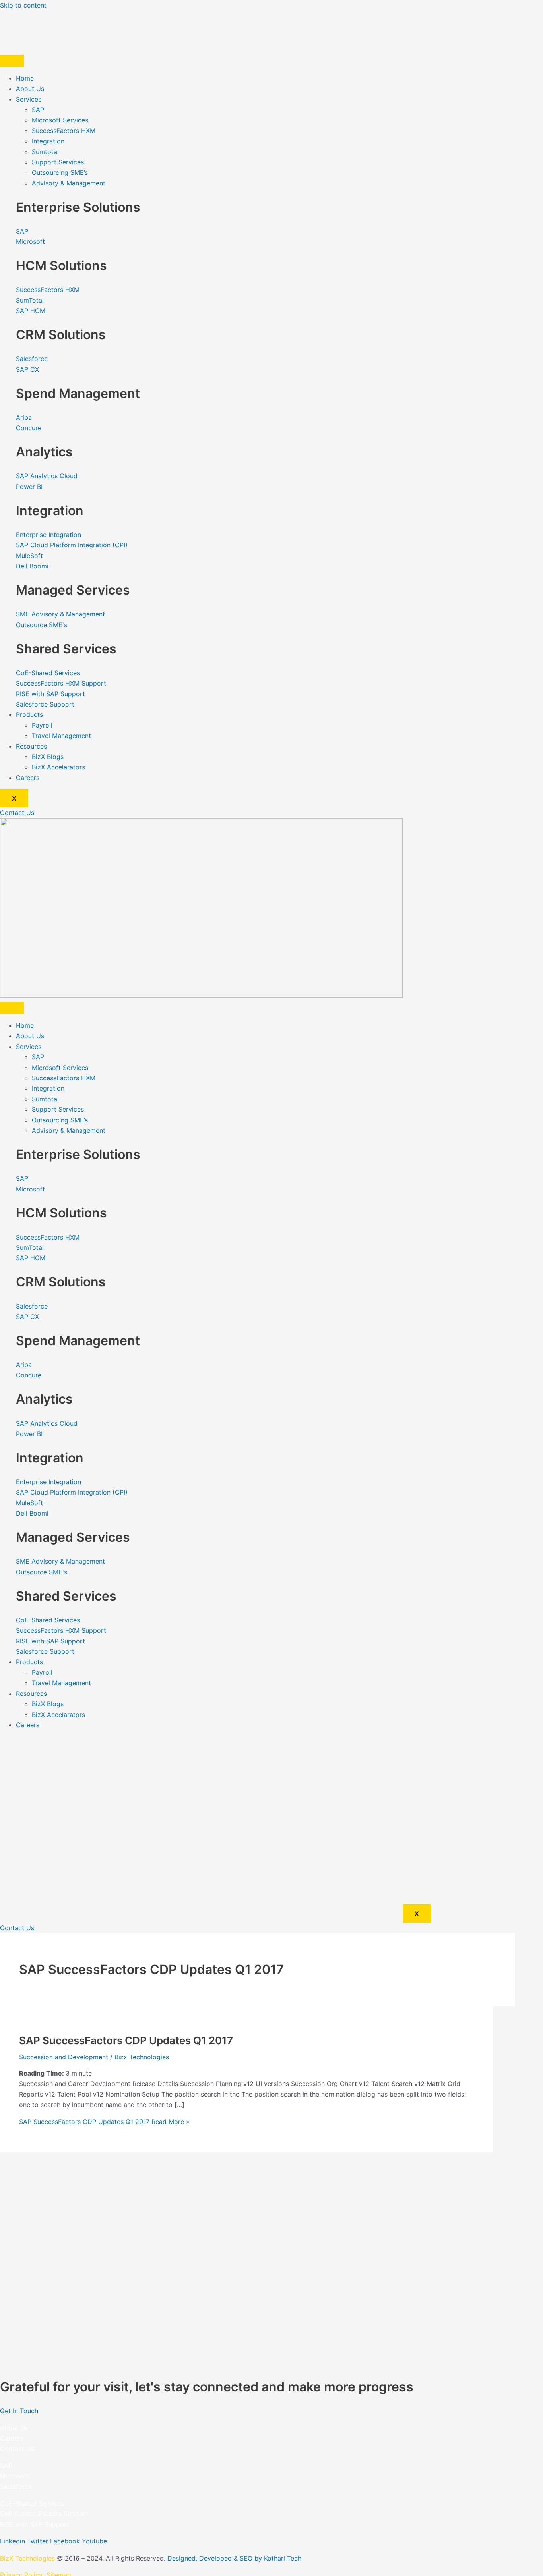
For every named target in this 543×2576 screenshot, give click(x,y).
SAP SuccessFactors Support (44, 2514)
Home (25, 78)
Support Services (58, 162)
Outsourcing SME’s (60, 172)
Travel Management (61, 736)
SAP (38, 110)
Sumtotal (45, 152)
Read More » (104, 2122)
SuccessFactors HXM (64, 131)
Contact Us (17, 2449)
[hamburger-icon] (12, 61)
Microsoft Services (60, 120)
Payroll (42, 725)
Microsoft (15, 2476)
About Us (30, 89)
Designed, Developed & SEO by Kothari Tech (234, 2558)
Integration (48, 141)
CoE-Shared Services (32, 2503)
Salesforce (16, 2487)
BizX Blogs (48, 757)
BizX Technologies (27, 2558)
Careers (28, 778)
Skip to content (23, 5)
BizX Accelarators (58, 767)
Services (29, 99)
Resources (31, 746)
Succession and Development (64, 2057)
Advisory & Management (69, 183)
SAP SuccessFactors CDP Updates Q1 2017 (126, 2040)
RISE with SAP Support (35, 2524)
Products (29, 714)
